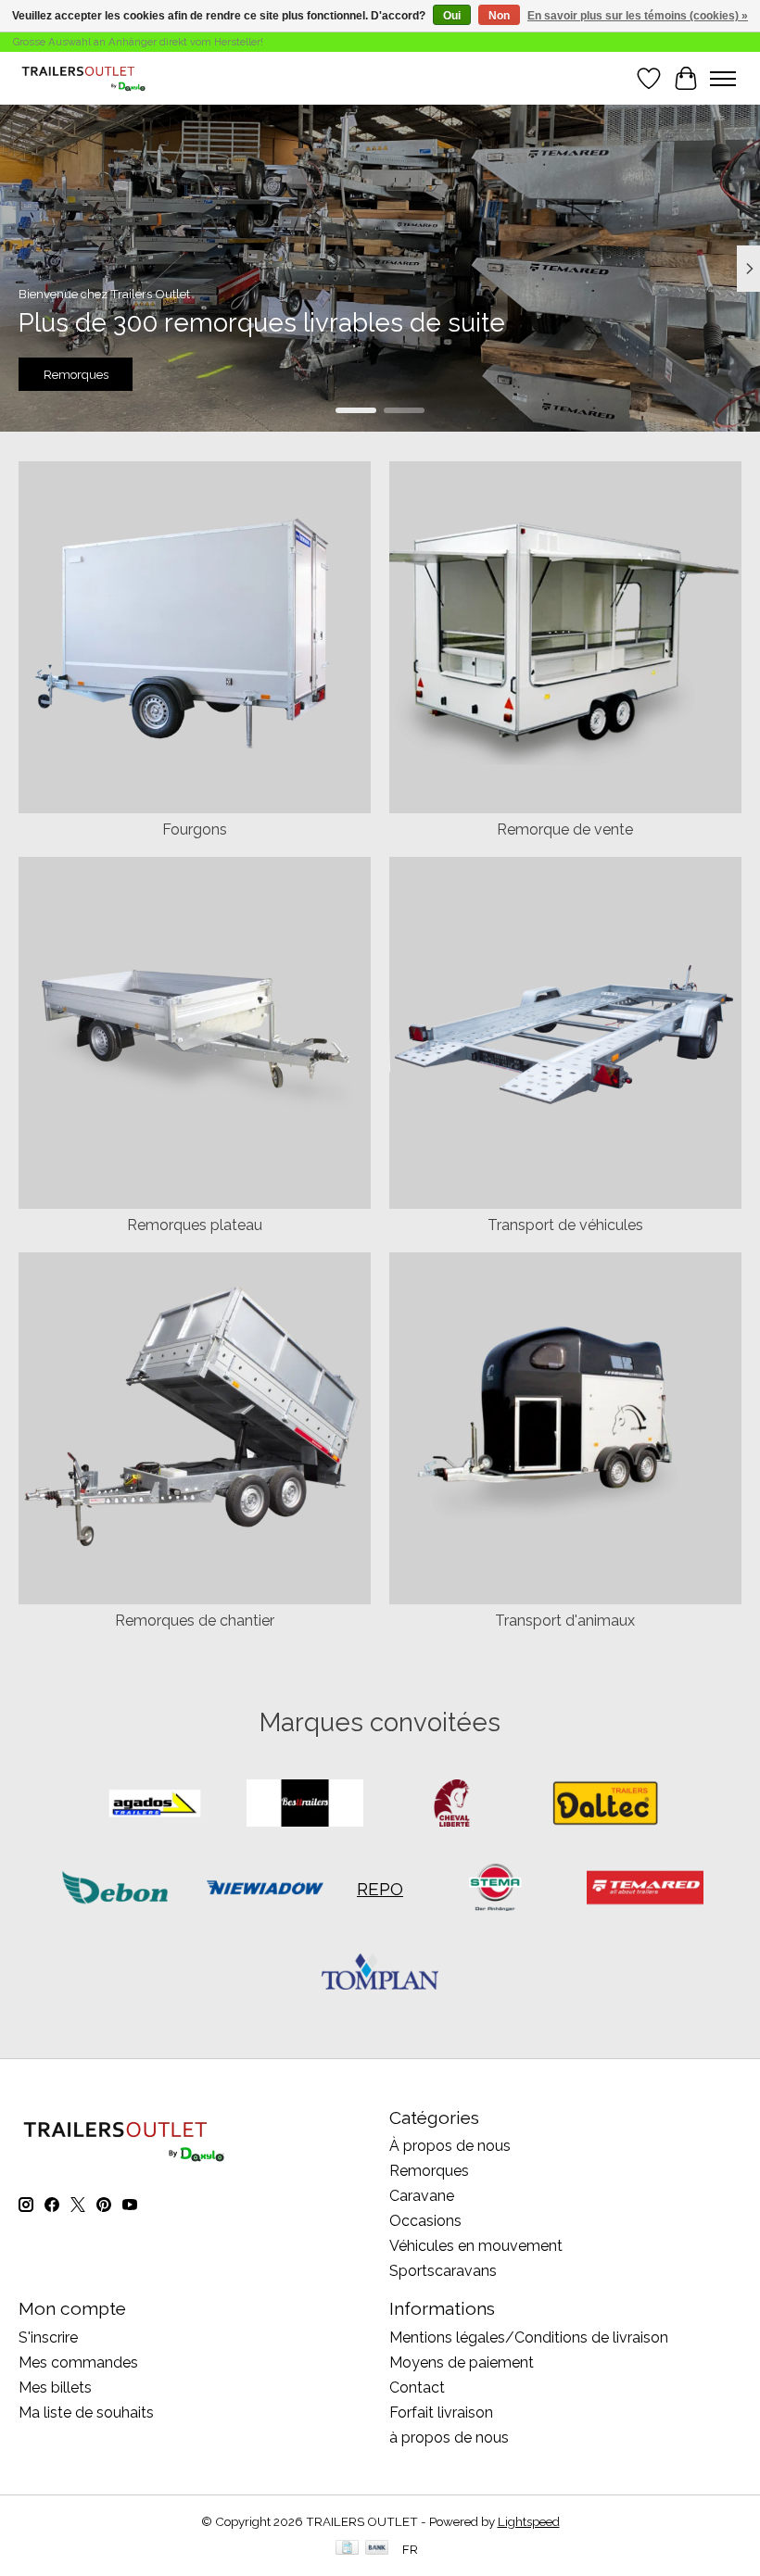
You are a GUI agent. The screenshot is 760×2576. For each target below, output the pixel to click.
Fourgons (195, 829)
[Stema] (495, 1889)
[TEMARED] (645, 1889)
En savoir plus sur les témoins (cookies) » (638, 16)
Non (499, 16)
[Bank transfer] (377, 2549)
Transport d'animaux (565, 1621)
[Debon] (115, 1889)
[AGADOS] (155, 1805)
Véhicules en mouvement (476, 2246)
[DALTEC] (605, 1805)
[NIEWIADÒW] (265, 1889)
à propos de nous (449, 2438)
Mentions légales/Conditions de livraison (529, 2337)
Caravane (422, 2196)
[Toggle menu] (723, 79)
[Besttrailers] (305, 1805)
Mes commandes (78, 2362)
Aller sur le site (380, 375)
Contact (417, 2388)
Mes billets (55, 2388)
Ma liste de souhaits (86, 2413)
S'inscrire (48, 2337)
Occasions (425, 2221)
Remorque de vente (565, 829)
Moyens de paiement (462, 2362)
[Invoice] (347, 2549)
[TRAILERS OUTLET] (89, 78)
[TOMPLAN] (380, 1973)
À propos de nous (450, 2146)
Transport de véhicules (565, 1225)
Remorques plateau (195, 1225)
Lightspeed (529, 2521)
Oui (452, 16)
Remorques (429, 2171)
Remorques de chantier (195, 1621)
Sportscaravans (443, 2271)
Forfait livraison (441, 2413)
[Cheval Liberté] (455, 1805)
